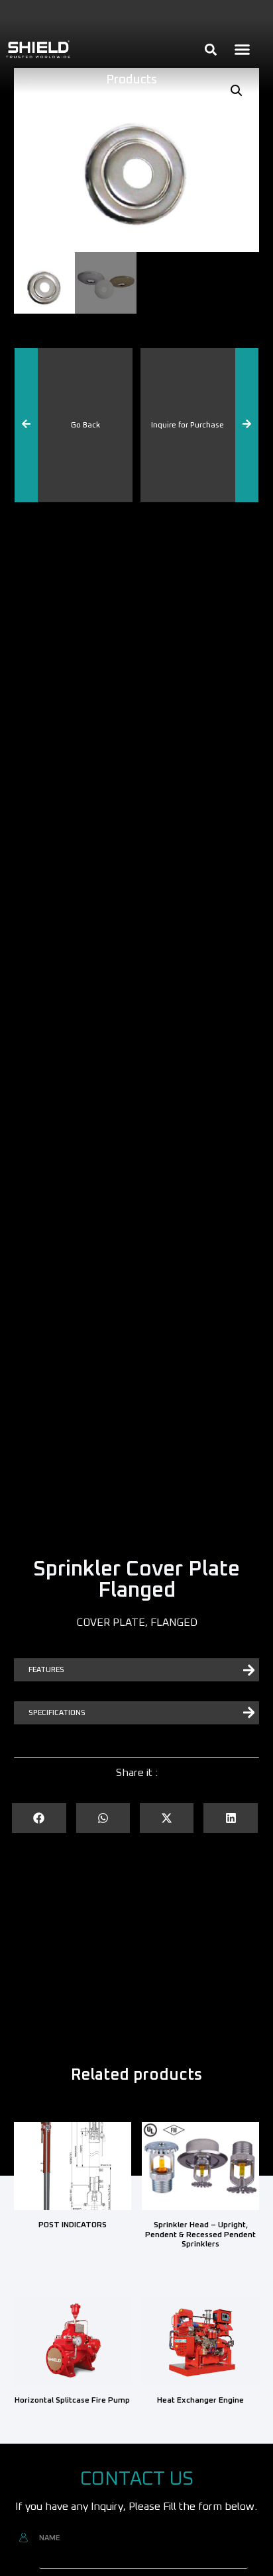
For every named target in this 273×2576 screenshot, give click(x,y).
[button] (242, 50)
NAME (49, 2538)
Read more (73, 2249)
